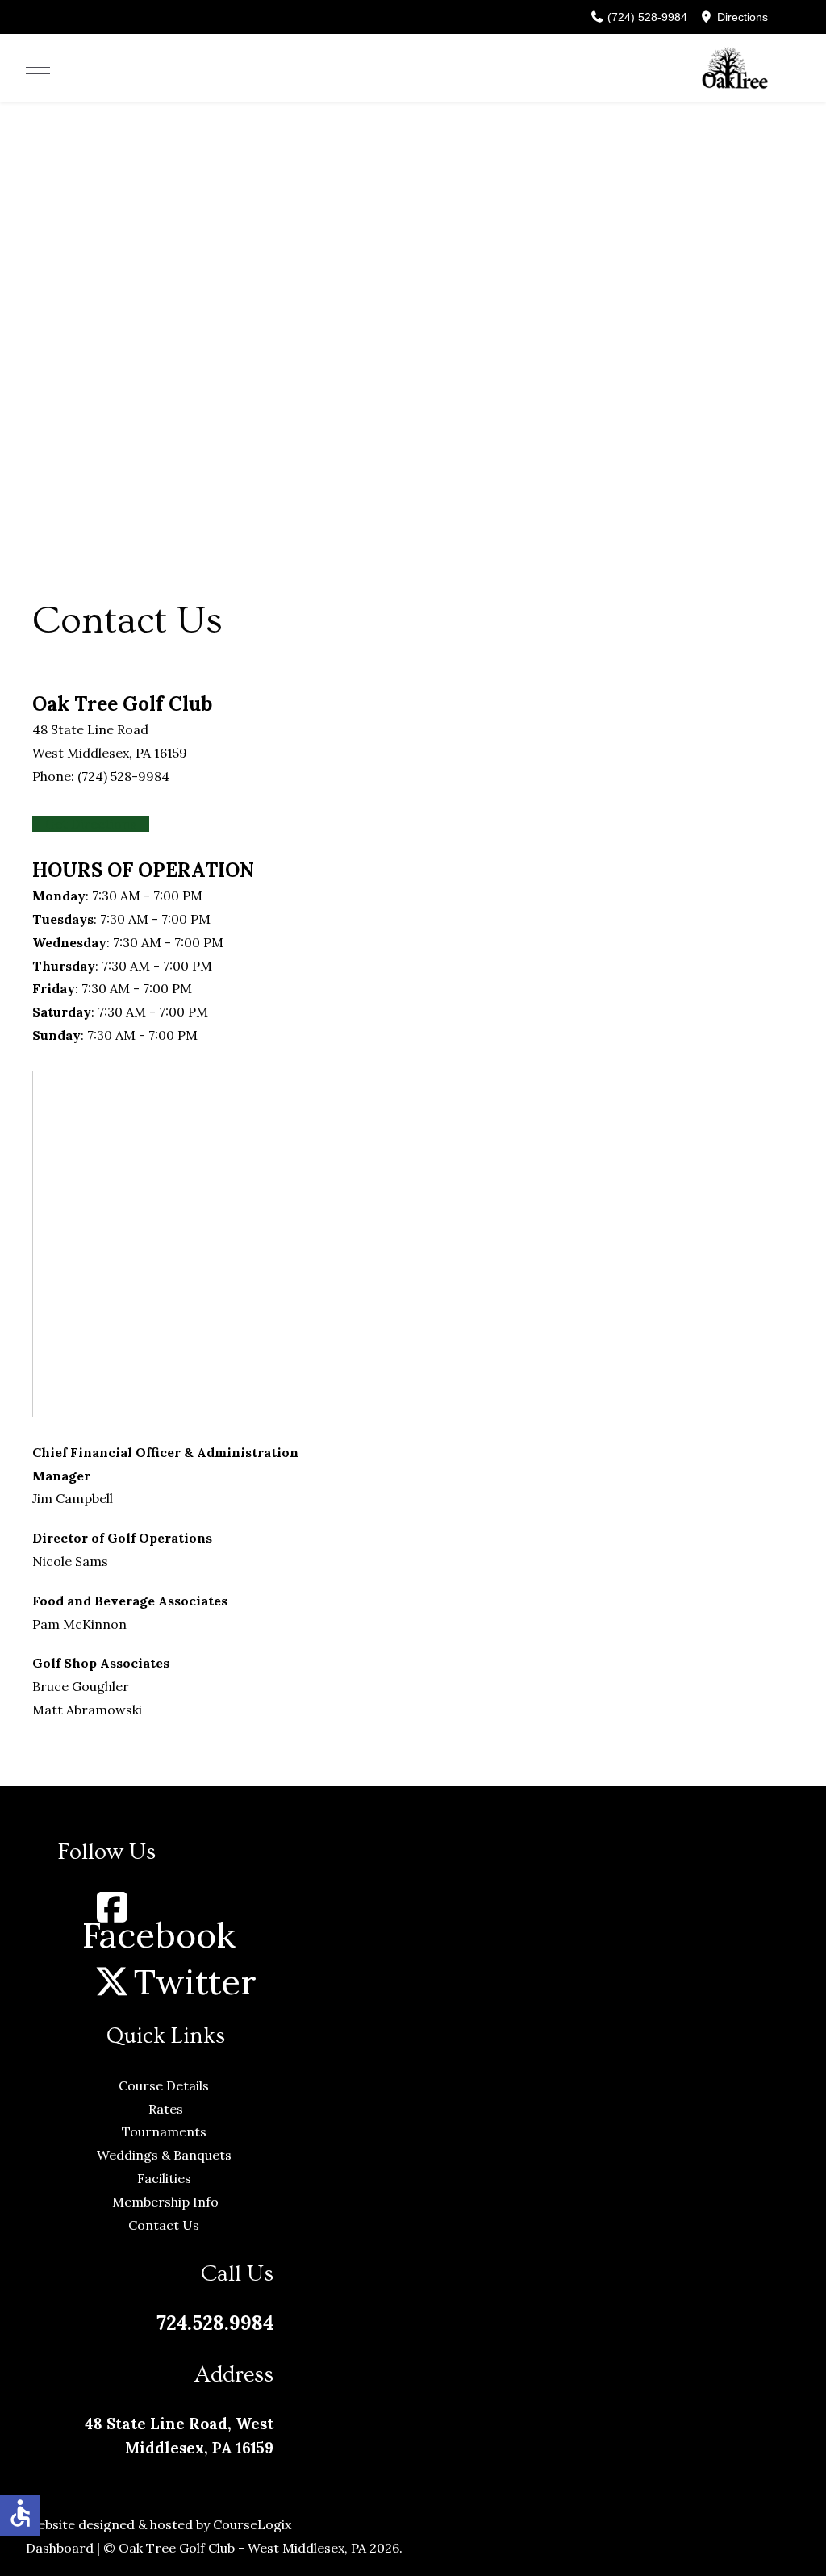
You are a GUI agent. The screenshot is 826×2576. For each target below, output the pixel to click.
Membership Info (165, 2202)
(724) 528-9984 (646, 17)
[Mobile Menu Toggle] (38, 68)
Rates (166, 2109)
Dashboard (60, 2548)
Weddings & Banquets (166, 2155)
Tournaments (166, 2131)
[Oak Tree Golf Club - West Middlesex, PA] (735, 68)
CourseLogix (252, 2524)
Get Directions (91, 824)
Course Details (165, 2085)
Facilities (166, 2178)
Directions (741, 17)
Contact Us (165, 2225)
